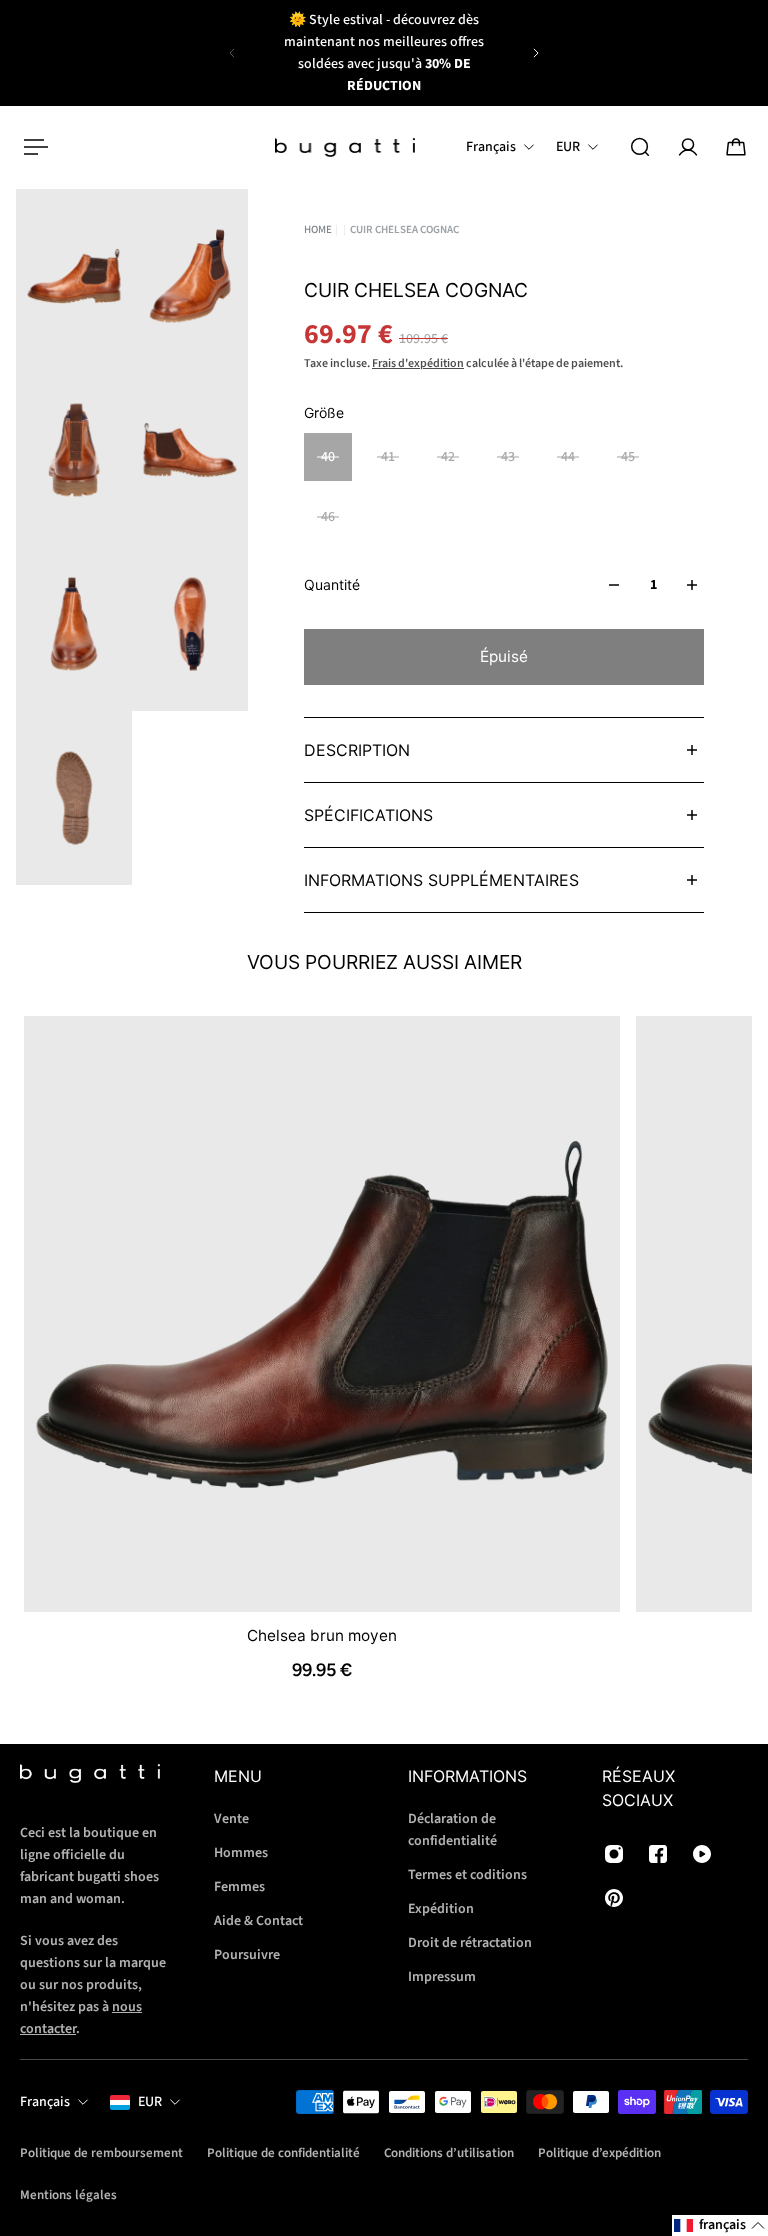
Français (45, 2102)
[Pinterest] (614, 1898)
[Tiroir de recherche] (640, 147)
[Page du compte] (688, 147)
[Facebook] (658, 1854)
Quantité (332, 584)
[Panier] (736, 147)
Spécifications (368, 815)
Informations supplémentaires (441, 880)
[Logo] (345, 147)
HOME (318, 229)
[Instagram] (614, 1854)
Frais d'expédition (418, 363)
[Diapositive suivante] (536, 53)
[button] (720, 2225)
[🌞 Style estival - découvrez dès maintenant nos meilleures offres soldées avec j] (384, 53)
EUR (150, 2102)
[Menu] (32, 147)
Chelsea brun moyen (322, 1634)
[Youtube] (702, 1854)
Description (357, 750)
